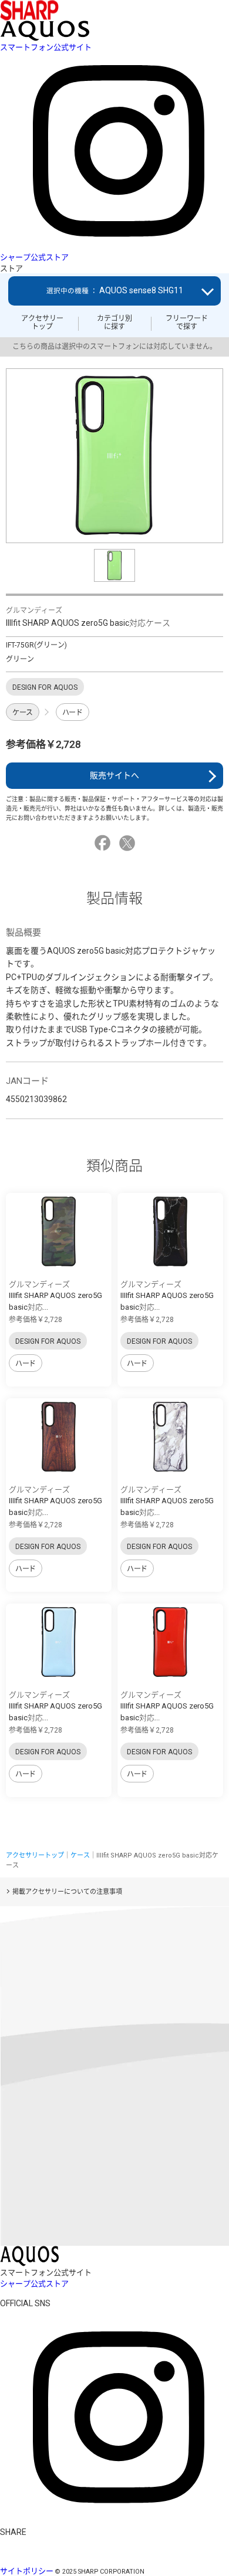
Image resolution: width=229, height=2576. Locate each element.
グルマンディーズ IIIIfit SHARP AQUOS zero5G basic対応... (55, 1296)
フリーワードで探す (187, 323)
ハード (73, 713)
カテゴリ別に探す (114, 323)
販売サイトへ (114, 775)
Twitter (129, 843)
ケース (23, 713)
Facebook (104, 843)
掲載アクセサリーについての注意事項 (67, 1892)
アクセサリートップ (42, 323)
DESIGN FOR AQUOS (48, 1341)
